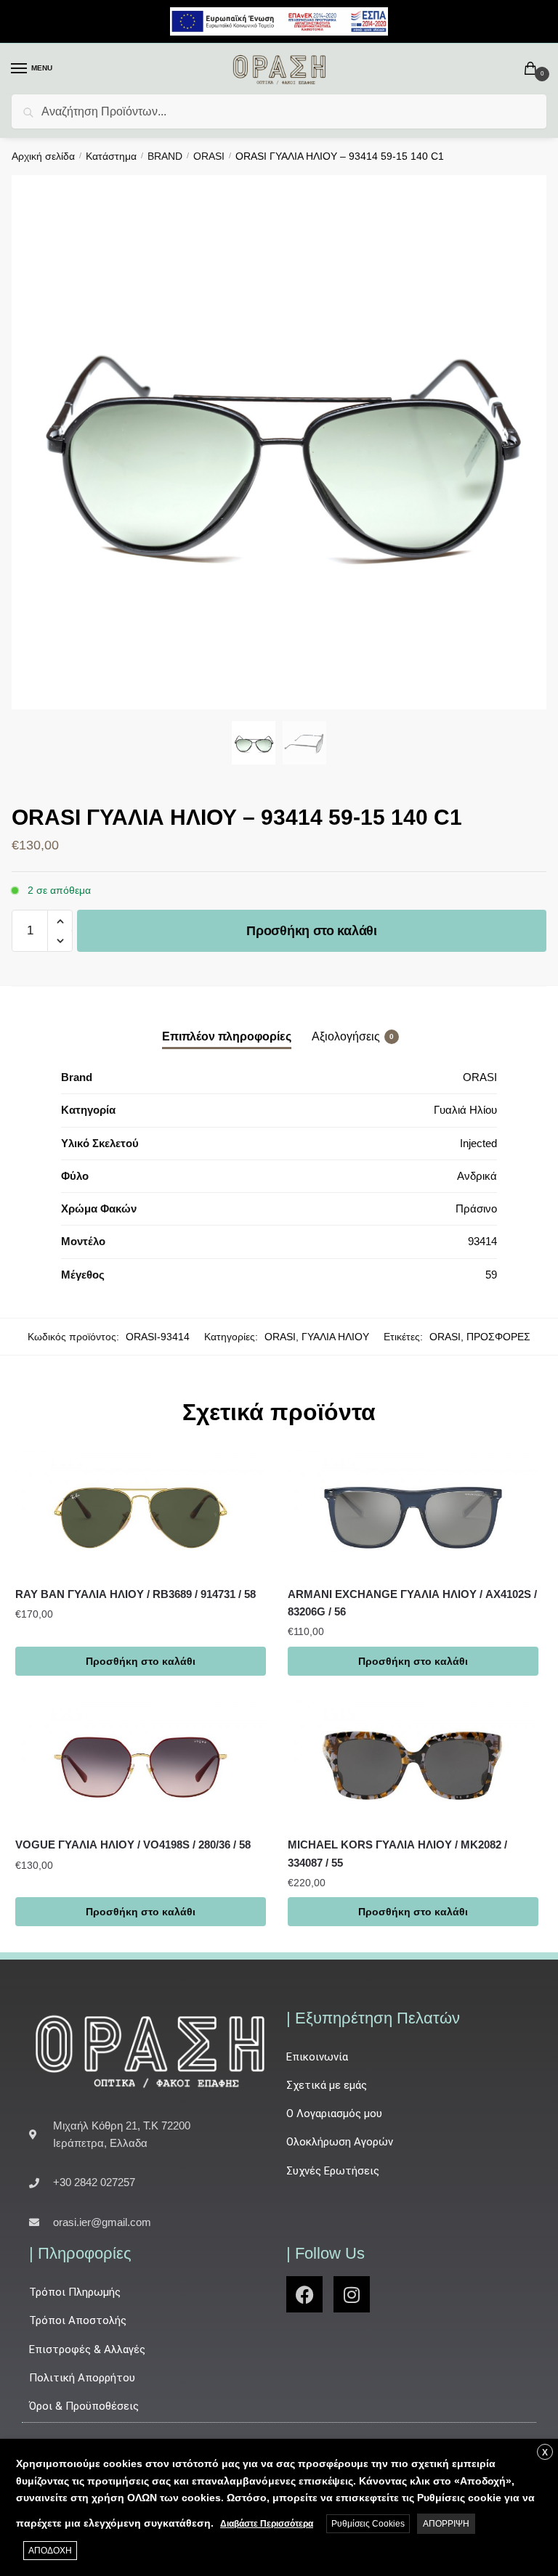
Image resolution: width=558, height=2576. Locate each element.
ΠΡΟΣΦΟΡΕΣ (498, 1337)
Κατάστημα (111, 156)
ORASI (209, 156)
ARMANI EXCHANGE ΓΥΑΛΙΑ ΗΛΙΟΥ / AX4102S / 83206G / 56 (412, 1603)
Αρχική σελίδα (43, 156)
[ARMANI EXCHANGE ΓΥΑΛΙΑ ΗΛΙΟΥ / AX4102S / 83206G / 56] (413, 1512)
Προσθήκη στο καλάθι (311, 931)
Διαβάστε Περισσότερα (267, 2524)
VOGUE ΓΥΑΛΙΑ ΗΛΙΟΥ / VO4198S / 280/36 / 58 (133, 1845)
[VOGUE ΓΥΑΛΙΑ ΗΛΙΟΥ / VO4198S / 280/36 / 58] (141, 1764)
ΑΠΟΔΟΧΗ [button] (50, 2551)
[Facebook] (304, 2294)
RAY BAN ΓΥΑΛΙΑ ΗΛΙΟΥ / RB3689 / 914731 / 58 (136, 1594)
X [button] (545, 2453)
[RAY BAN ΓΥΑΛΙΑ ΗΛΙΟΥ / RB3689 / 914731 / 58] (141, 1512)
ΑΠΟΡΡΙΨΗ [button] (446, 2524)
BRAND (165, 156)
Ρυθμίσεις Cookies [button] (368, 2524)
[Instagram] (352, 2294)
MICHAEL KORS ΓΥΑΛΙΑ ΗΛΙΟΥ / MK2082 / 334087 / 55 (397, 1853)
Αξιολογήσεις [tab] (346, 1036)
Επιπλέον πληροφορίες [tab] (227, 1036)
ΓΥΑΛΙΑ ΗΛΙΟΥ (335, 1337)
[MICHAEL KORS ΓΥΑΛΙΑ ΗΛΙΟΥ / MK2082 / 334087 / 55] (413, 1764)
